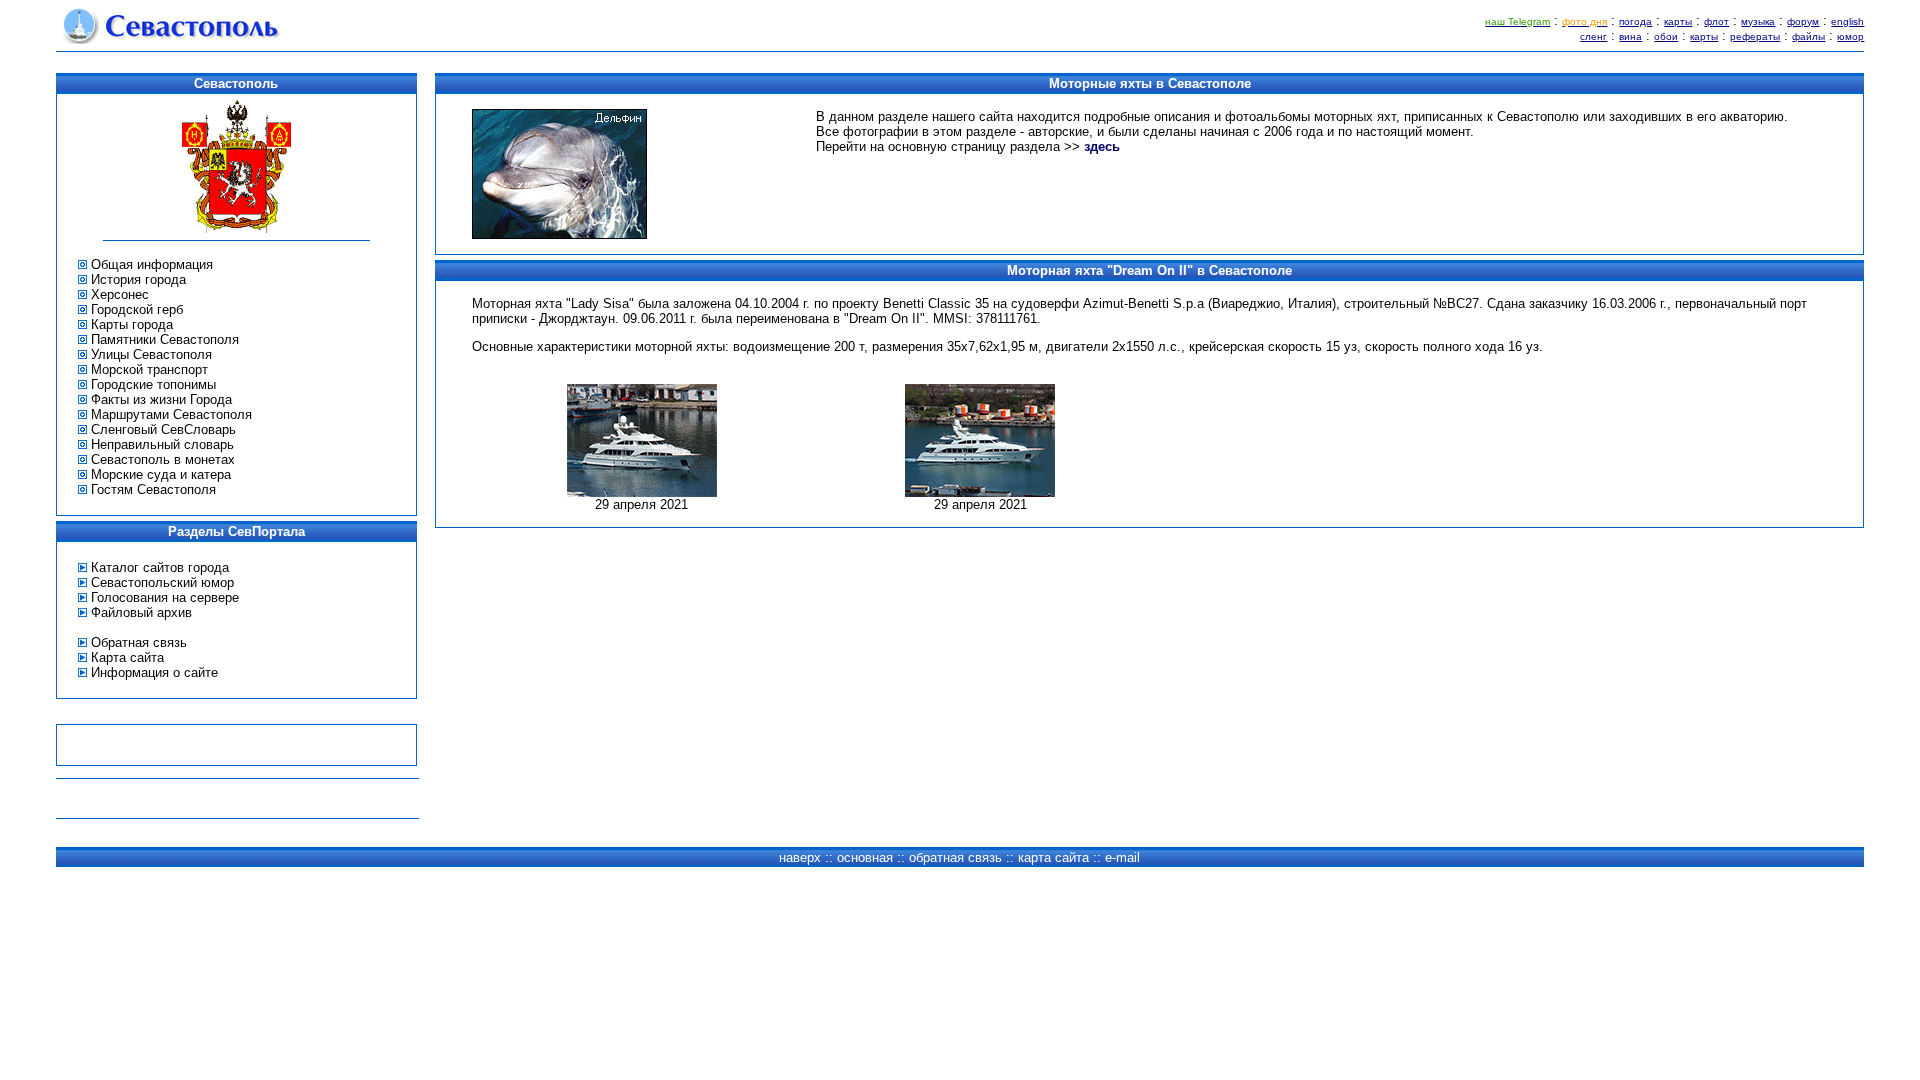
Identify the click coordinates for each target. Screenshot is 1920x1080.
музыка (1758, 21)
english (1847, 21)
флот (1716, 21)
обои (1666, 36)
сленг (1593, 36)
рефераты (1755, 36)
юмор (1850, 36)
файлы (1808, 36)
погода (1635, 21)
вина (1630, 36)
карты (1678, 21)
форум (1803, 21)
